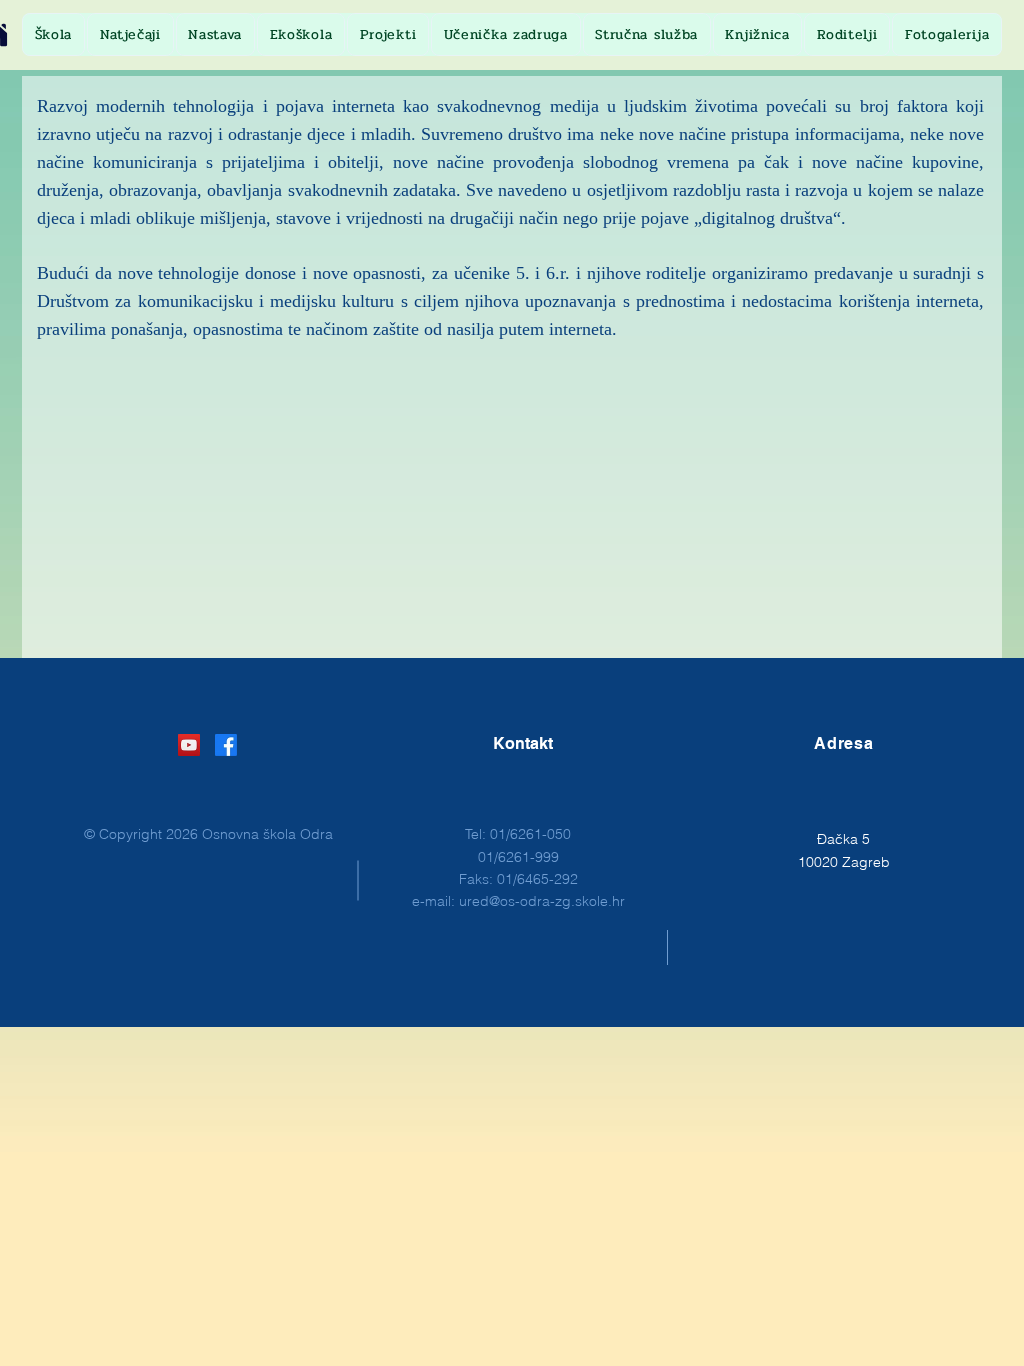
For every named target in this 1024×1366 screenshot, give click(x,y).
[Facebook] (226, 745)
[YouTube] (189, 745)
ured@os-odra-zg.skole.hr (542, 901)
